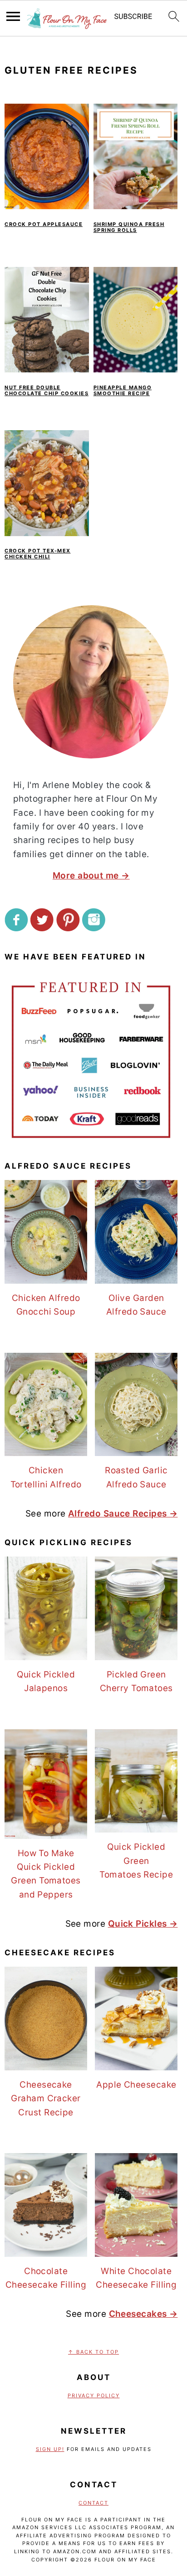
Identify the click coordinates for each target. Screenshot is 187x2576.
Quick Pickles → (143, 1924)
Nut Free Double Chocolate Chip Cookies (47, 390)
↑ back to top (93, 2352)
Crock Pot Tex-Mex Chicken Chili (38, 554)
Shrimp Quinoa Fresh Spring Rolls (129, 227)
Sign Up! (50, 2449)
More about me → (91, 876)
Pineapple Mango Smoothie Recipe (123, 390)
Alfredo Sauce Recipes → (123, 1514)
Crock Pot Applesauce (44, 224)
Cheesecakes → (143, 2314)
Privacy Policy (94, 2395)
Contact (93, 2503)
